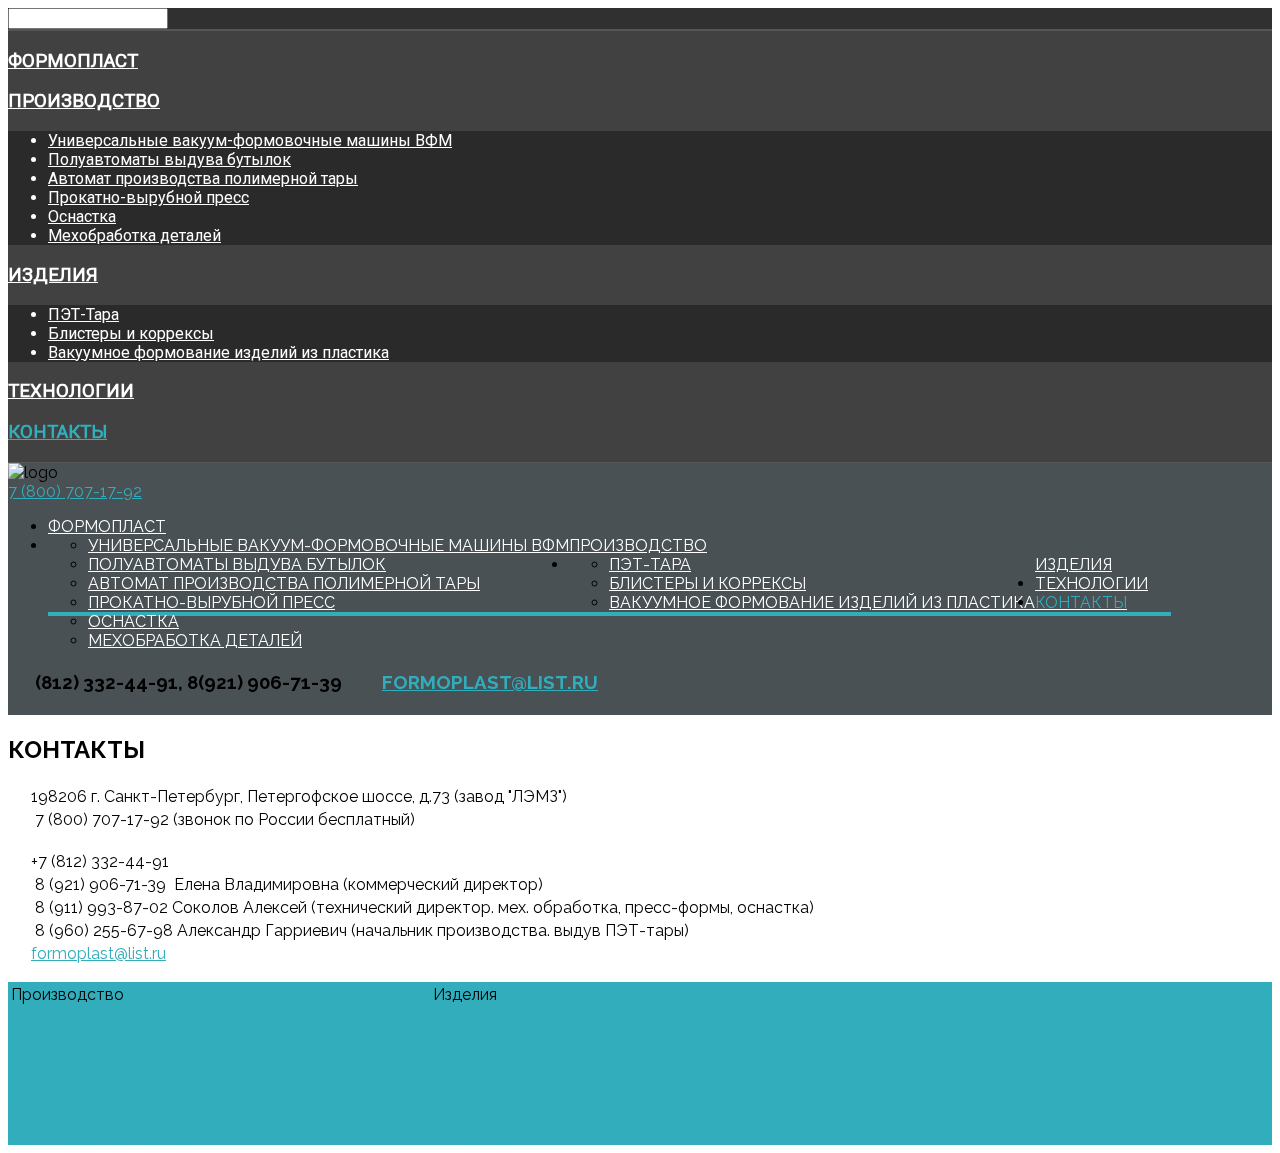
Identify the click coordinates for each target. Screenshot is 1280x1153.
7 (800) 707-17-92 (75, 491)
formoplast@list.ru (490, 682)
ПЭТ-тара (472, 1017)
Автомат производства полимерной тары (203, 178)
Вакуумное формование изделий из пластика (218, 352)
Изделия (53, 275)
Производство (84, 101)
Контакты (57, 432)
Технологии (71, 391)
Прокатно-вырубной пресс (148, 197)
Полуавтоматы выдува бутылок (169, 159)
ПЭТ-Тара (83, 314)
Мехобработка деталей (134, 235)
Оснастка (82, 216)
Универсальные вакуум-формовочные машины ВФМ (250, 140)
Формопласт (73, 61)
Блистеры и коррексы (131, 333)
